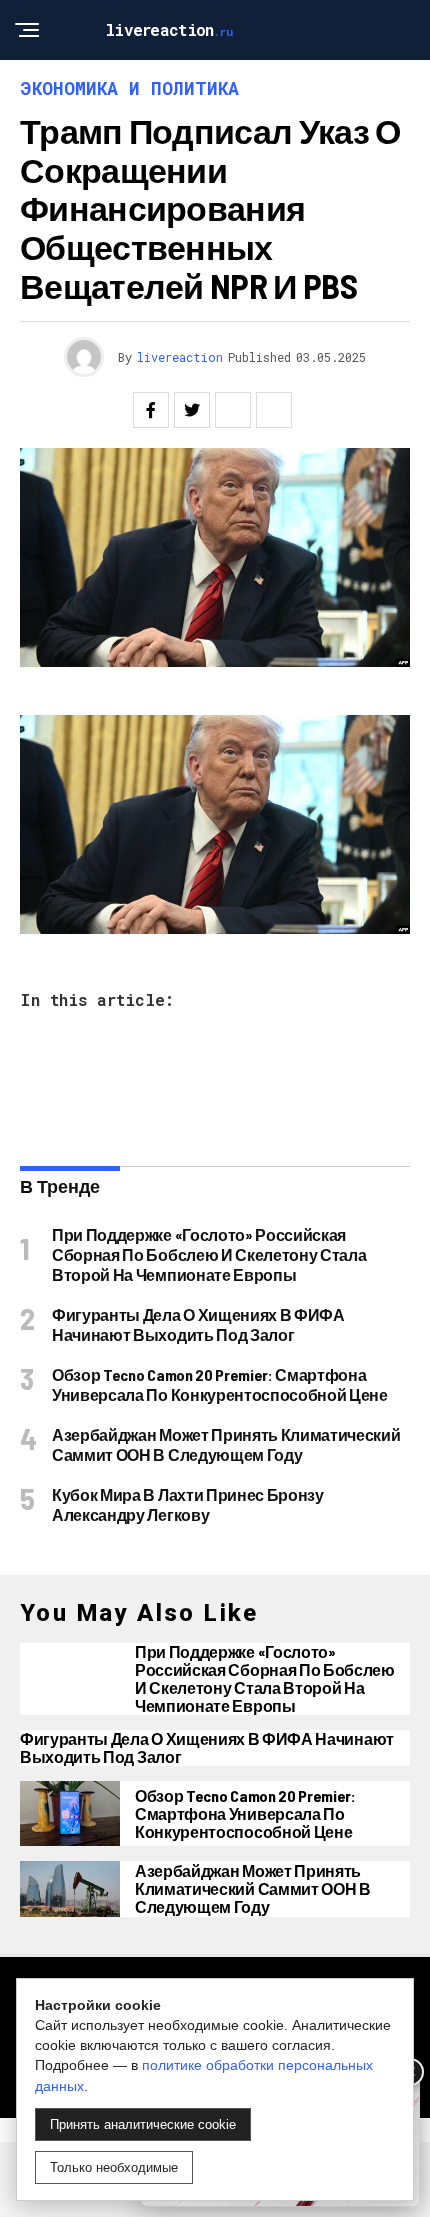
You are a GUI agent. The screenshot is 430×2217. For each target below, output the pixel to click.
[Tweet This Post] (192, 410)
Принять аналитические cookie (143, 2124)
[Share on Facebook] (151, 410)
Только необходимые (114, 2167)
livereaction (180, 357)
